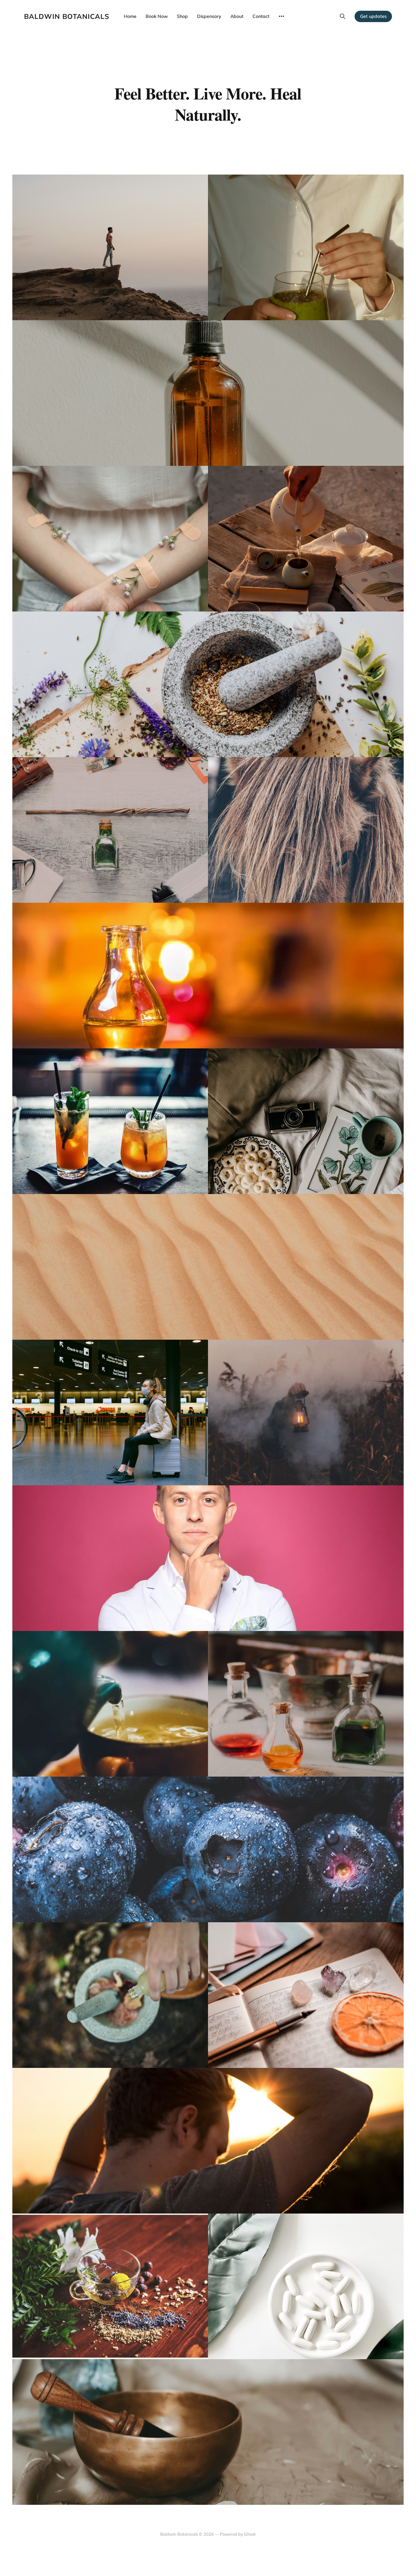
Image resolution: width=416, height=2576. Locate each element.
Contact (261, 16)
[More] (281, 16)
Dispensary (209, 16)
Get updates (373, 16)
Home (130, 16)
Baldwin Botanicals (67, 16)
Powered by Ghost (238, 2534)
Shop (182, 16)
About (237, 16)
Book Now (157, 16)
